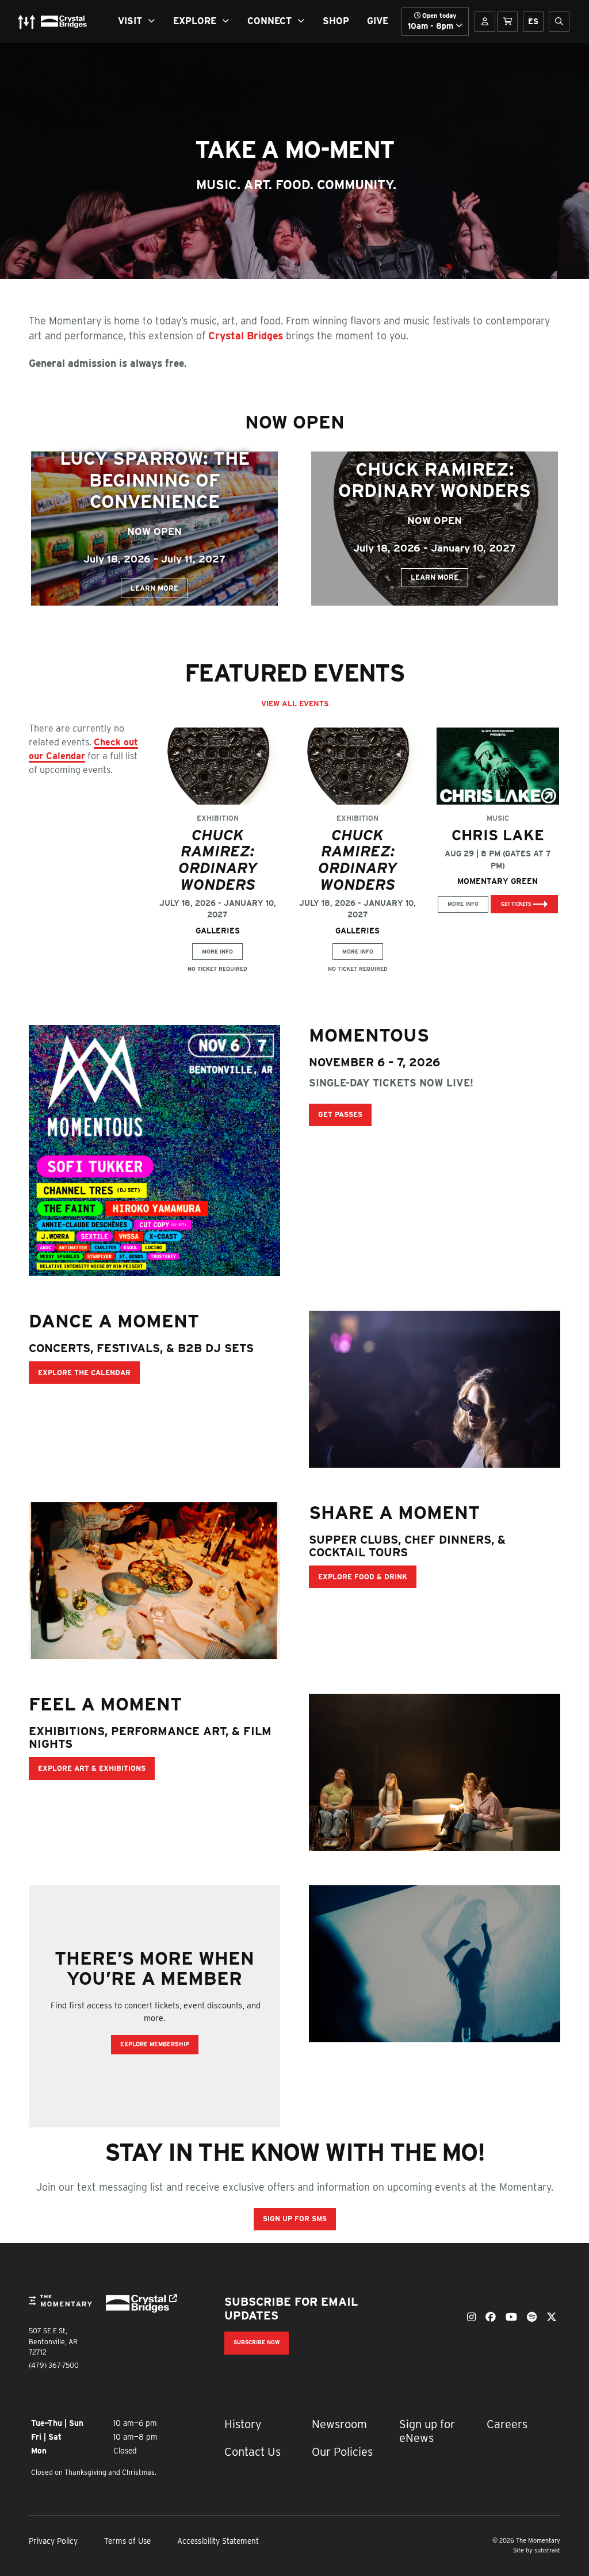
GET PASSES (340, 1114)
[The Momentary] (60, 2309)
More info (217, 952)
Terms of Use (127, 2541)
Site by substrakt (537, 2550)
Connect (269, 21)
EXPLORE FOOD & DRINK (363, 1577)
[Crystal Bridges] (137, 2304)
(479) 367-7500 (54, 2365)
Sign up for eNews (427, 2431)
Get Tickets (516, 904)
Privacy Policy (53, 2541)
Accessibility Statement (218, 2541)
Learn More (154, 588)
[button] (154, 529)
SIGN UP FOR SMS (295, 2219)
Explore (195, 21)
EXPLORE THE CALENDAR (84, 1373)
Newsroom (339, 2424)
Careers (507, 2424)
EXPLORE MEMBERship (155, 2044)
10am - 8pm (432, 21)
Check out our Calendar (83, 749)
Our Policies (342, 2452)
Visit (130, 21)
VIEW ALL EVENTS (295, 704)
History (243, 2424)
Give (378, 21)
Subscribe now (257, 2342)
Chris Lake (498, 835)
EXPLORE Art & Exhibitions (92, 1768)
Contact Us (253, 2452)
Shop (336, 21)
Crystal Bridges (247, 336)
